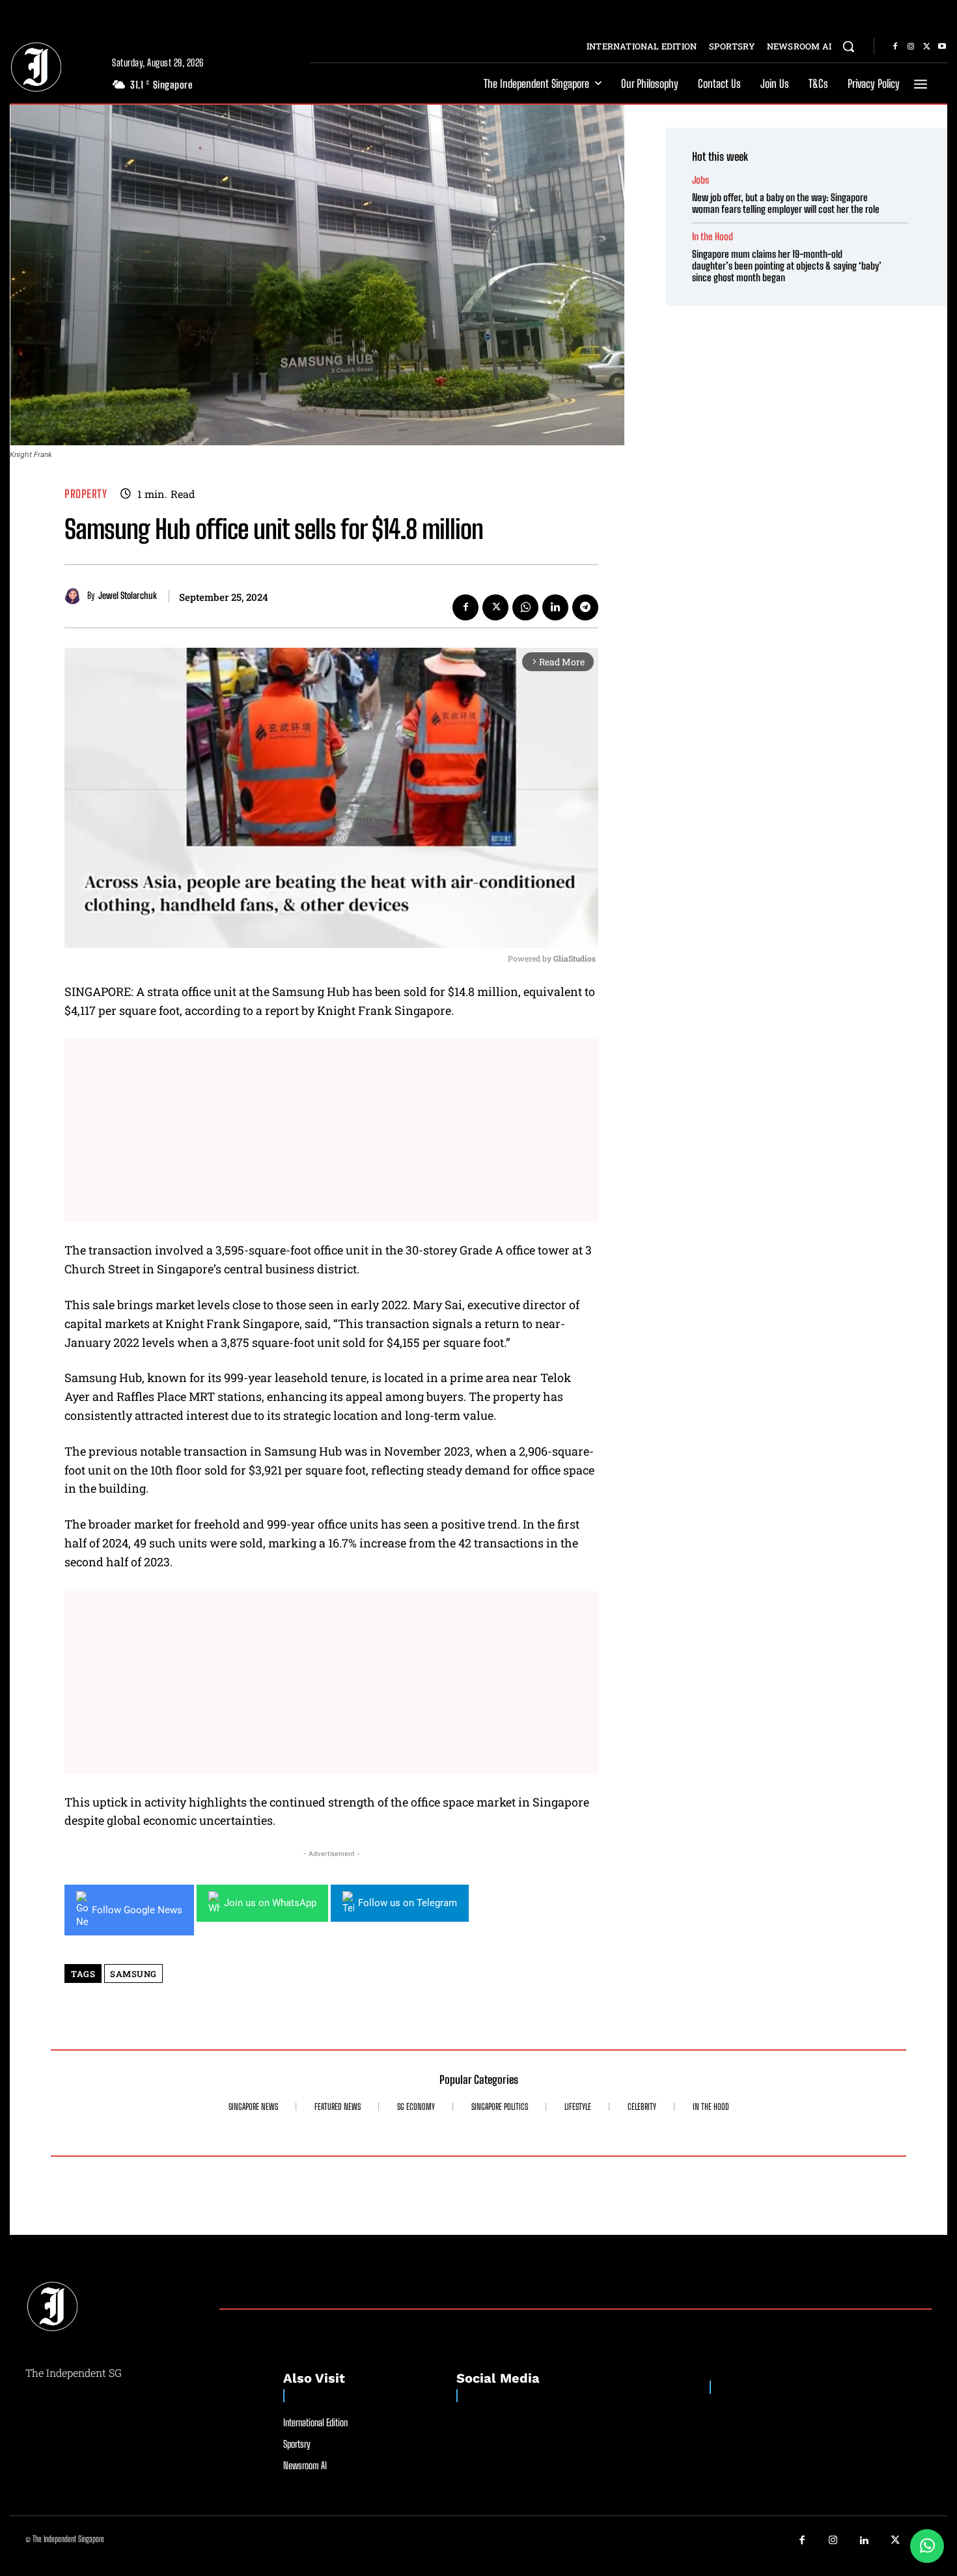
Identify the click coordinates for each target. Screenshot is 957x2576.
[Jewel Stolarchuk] (76, 596)
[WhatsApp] (525, 607)
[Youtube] (942, 47)
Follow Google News (137, 1910)
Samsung (133, 1974)
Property (86, 494)
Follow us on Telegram (408, 1903)
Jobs (700, 180)
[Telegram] (585, 607)
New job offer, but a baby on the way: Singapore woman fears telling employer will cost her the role (786, 203)
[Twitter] (926, 47)
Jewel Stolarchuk (128, 596)
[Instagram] (911, 47)
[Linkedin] (555, 607)
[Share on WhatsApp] (927, 2546)
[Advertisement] (331, 1130)
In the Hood (713, 237)
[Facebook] (895, 47)
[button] (848, 46)
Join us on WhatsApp (270, 1903)
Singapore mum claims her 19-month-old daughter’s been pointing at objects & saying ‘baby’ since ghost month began (787, 266)
